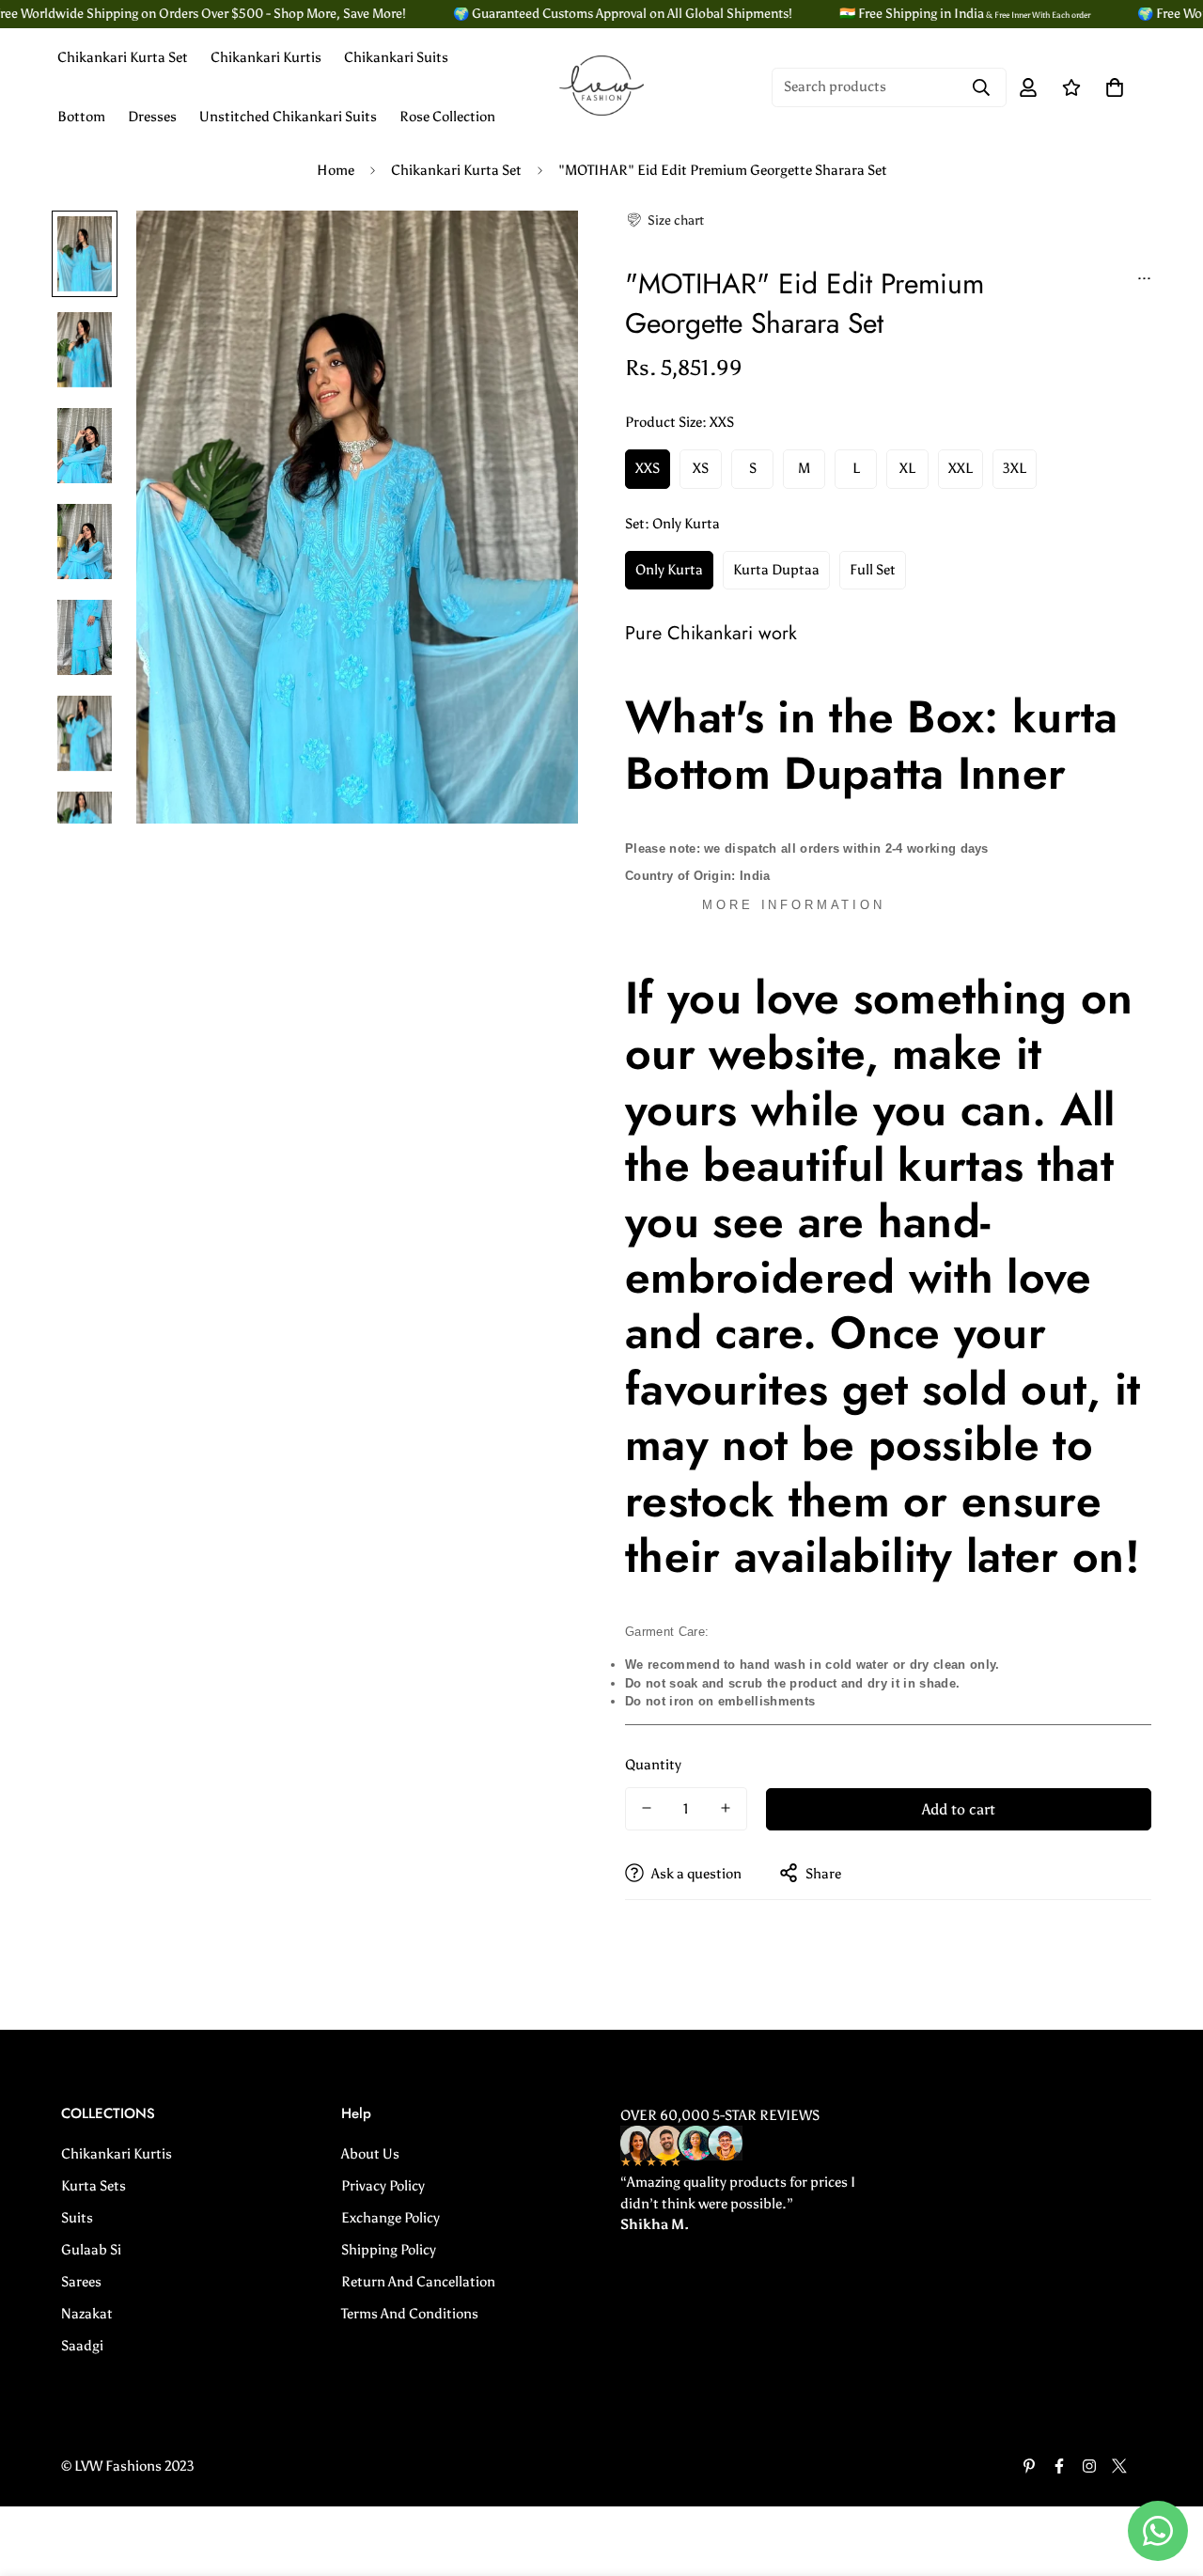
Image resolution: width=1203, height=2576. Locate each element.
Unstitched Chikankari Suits (288, 117)
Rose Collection (447, 117)
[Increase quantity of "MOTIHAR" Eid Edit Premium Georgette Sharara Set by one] (726, 1808)
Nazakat (87, 2314)
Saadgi (82, 2346)
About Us (370, 2154)
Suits (77, 2218)
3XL (1015, 468)
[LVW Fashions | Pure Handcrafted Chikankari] (601, 87)
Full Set (873, 569)
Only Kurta (669, 569)
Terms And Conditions (410, 2314)
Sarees (81, 2282)
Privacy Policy (383, 2186)
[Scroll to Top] (1166, 2474)
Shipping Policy (389, 2250)
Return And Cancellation (418, 2282)
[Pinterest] (1029, 2466)
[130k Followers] (1089, 2466)
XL (907, 468)
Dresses (152, 117)
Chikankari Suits (396, 57)
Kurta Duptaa (776, 569)
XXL (961, 468)
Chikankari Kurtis (266, 57)
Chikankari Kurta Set (123, 57)
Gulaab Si (91, 2250)
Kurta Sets (94, 2186)
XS (701, 468)
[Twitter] (1119, 2466)
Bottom (81, 117)
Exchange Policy (391, 2218)
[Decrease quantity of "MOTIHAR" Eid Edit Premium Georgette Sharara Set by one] (647, 1808)
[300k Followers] (1059, 2466)
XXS (648, 468)
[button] (664, 220)
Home (336, 170)
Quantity (653, 1764)
